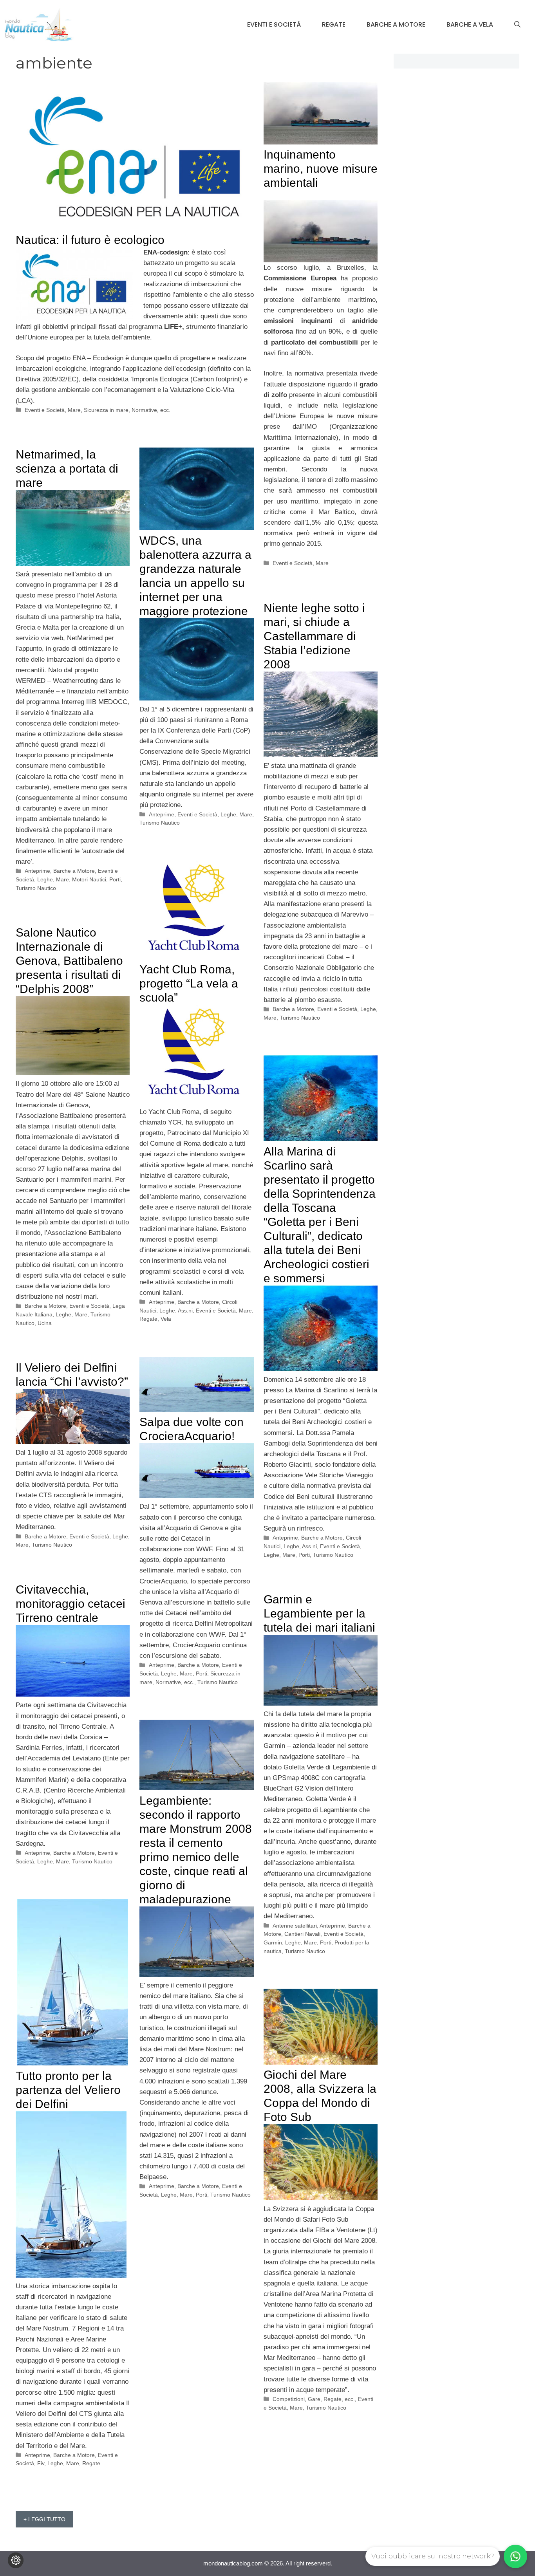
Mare (74, 410)
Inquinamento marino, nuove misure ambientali (321, 169)
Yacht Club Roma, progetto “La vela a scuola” (189, 983)
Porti (115, 879)
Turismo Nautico (36, 888)
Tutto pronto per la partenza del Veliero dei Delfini (68, 2090)
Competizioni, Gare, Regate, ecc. (314, 2399)
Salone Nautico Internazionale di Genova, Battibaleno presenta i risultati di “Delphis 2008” (69, 961)
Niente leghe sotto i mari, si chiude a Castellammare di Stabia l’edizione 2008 (314, 636)
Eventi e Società (274, 24)
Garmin (273, 1942)
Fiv (41, 2463)
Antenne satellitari (295, 1926)
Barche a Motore (396, 24)
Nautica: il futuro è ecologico (90, 240)
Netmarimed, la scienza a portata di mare (67, 468)
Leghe (45, 879)
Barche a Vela (470, 24)
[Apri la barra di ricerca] (517, 25)
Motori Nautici (89, 879)
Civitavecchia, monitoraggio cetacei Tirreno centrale (70, 1604)
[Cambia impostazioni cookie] (16, 2560)
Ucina (45, 1323)
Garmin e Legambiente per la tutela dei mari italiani (319, 1613)
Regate (334, 24)
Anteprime (37, 871)
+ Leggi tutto (44, 2519)
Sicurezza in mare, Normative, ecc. (127, 410)
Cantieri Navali (302, 1934)
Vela (166, 1319)
